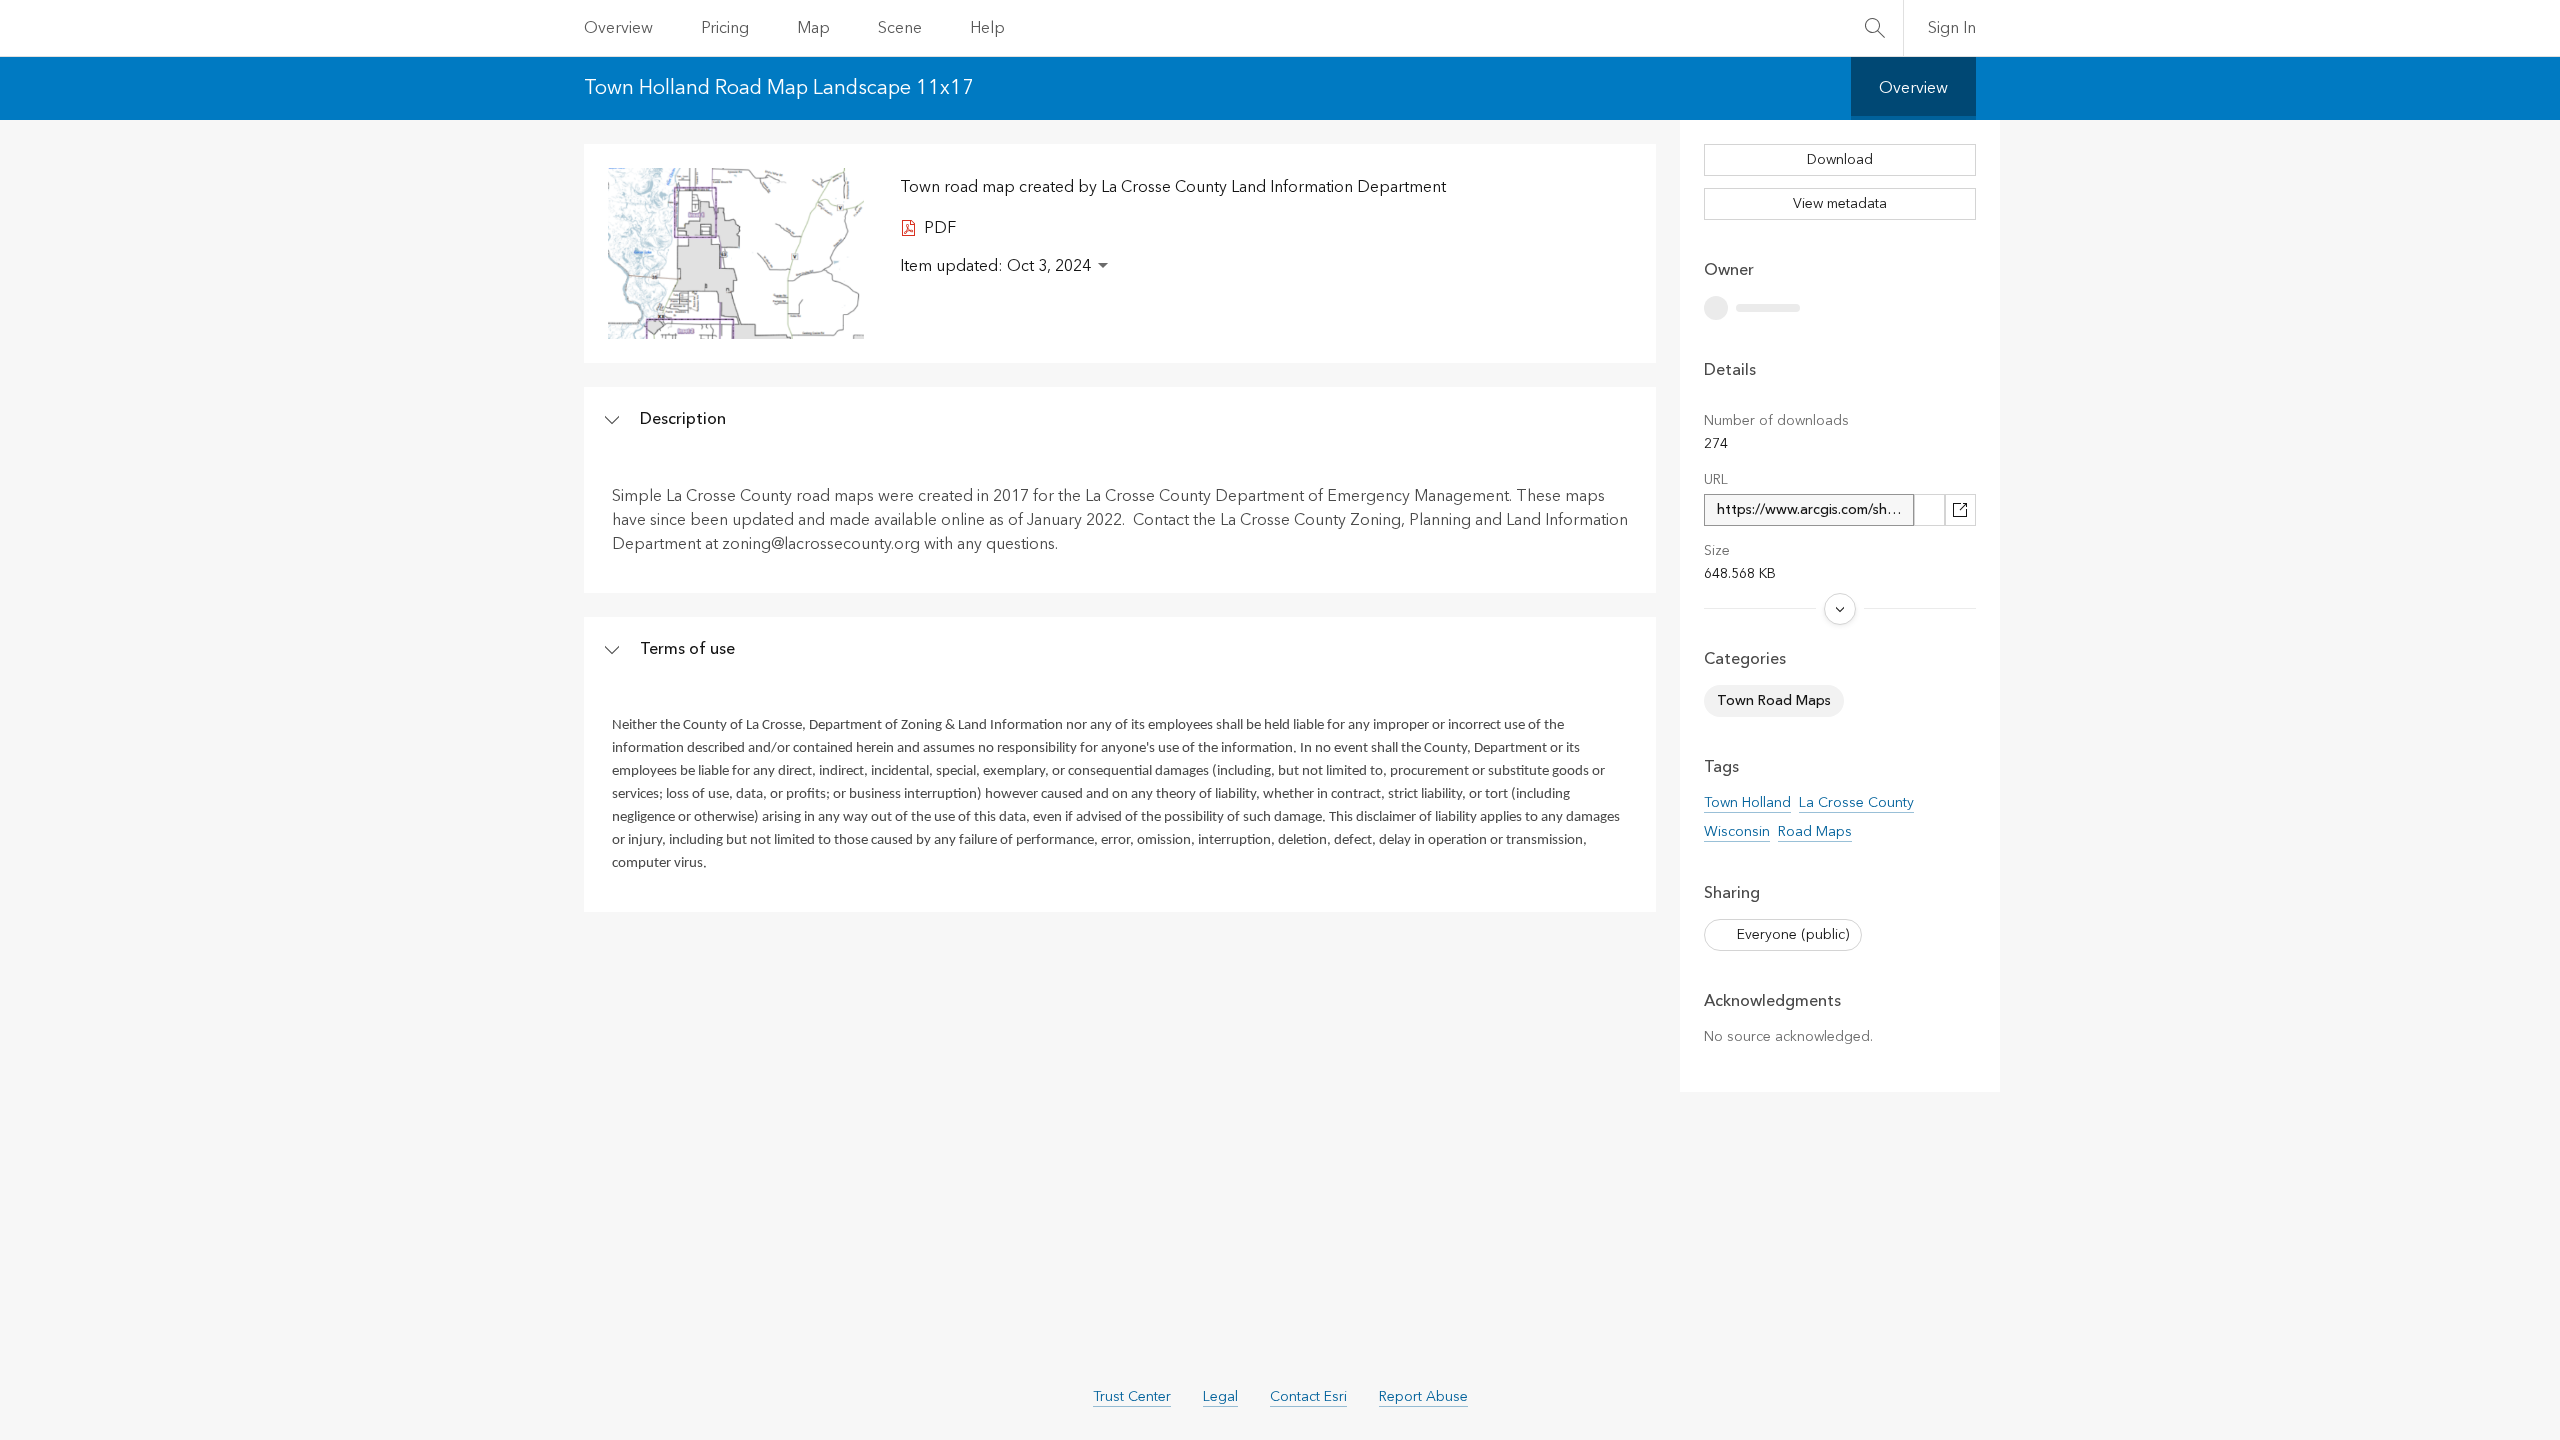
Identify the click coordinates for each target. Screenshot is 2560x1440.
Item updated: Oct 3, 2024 (995, 266)
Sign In (1952, 28)
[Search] (1875, 28)
